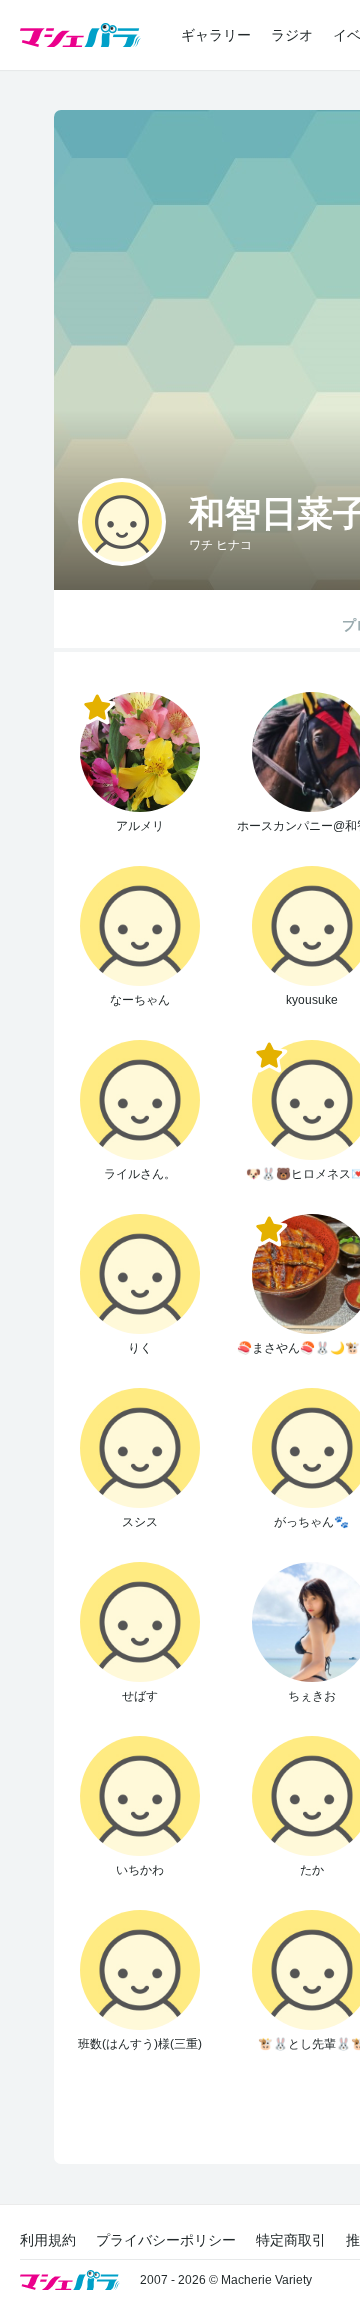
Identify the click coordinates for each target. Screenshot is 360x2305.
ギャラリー (216, 35)
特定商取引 (291, 2240)
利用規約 (48, 2240)
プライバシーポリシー (166, 2240)
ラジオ (292, 35)
